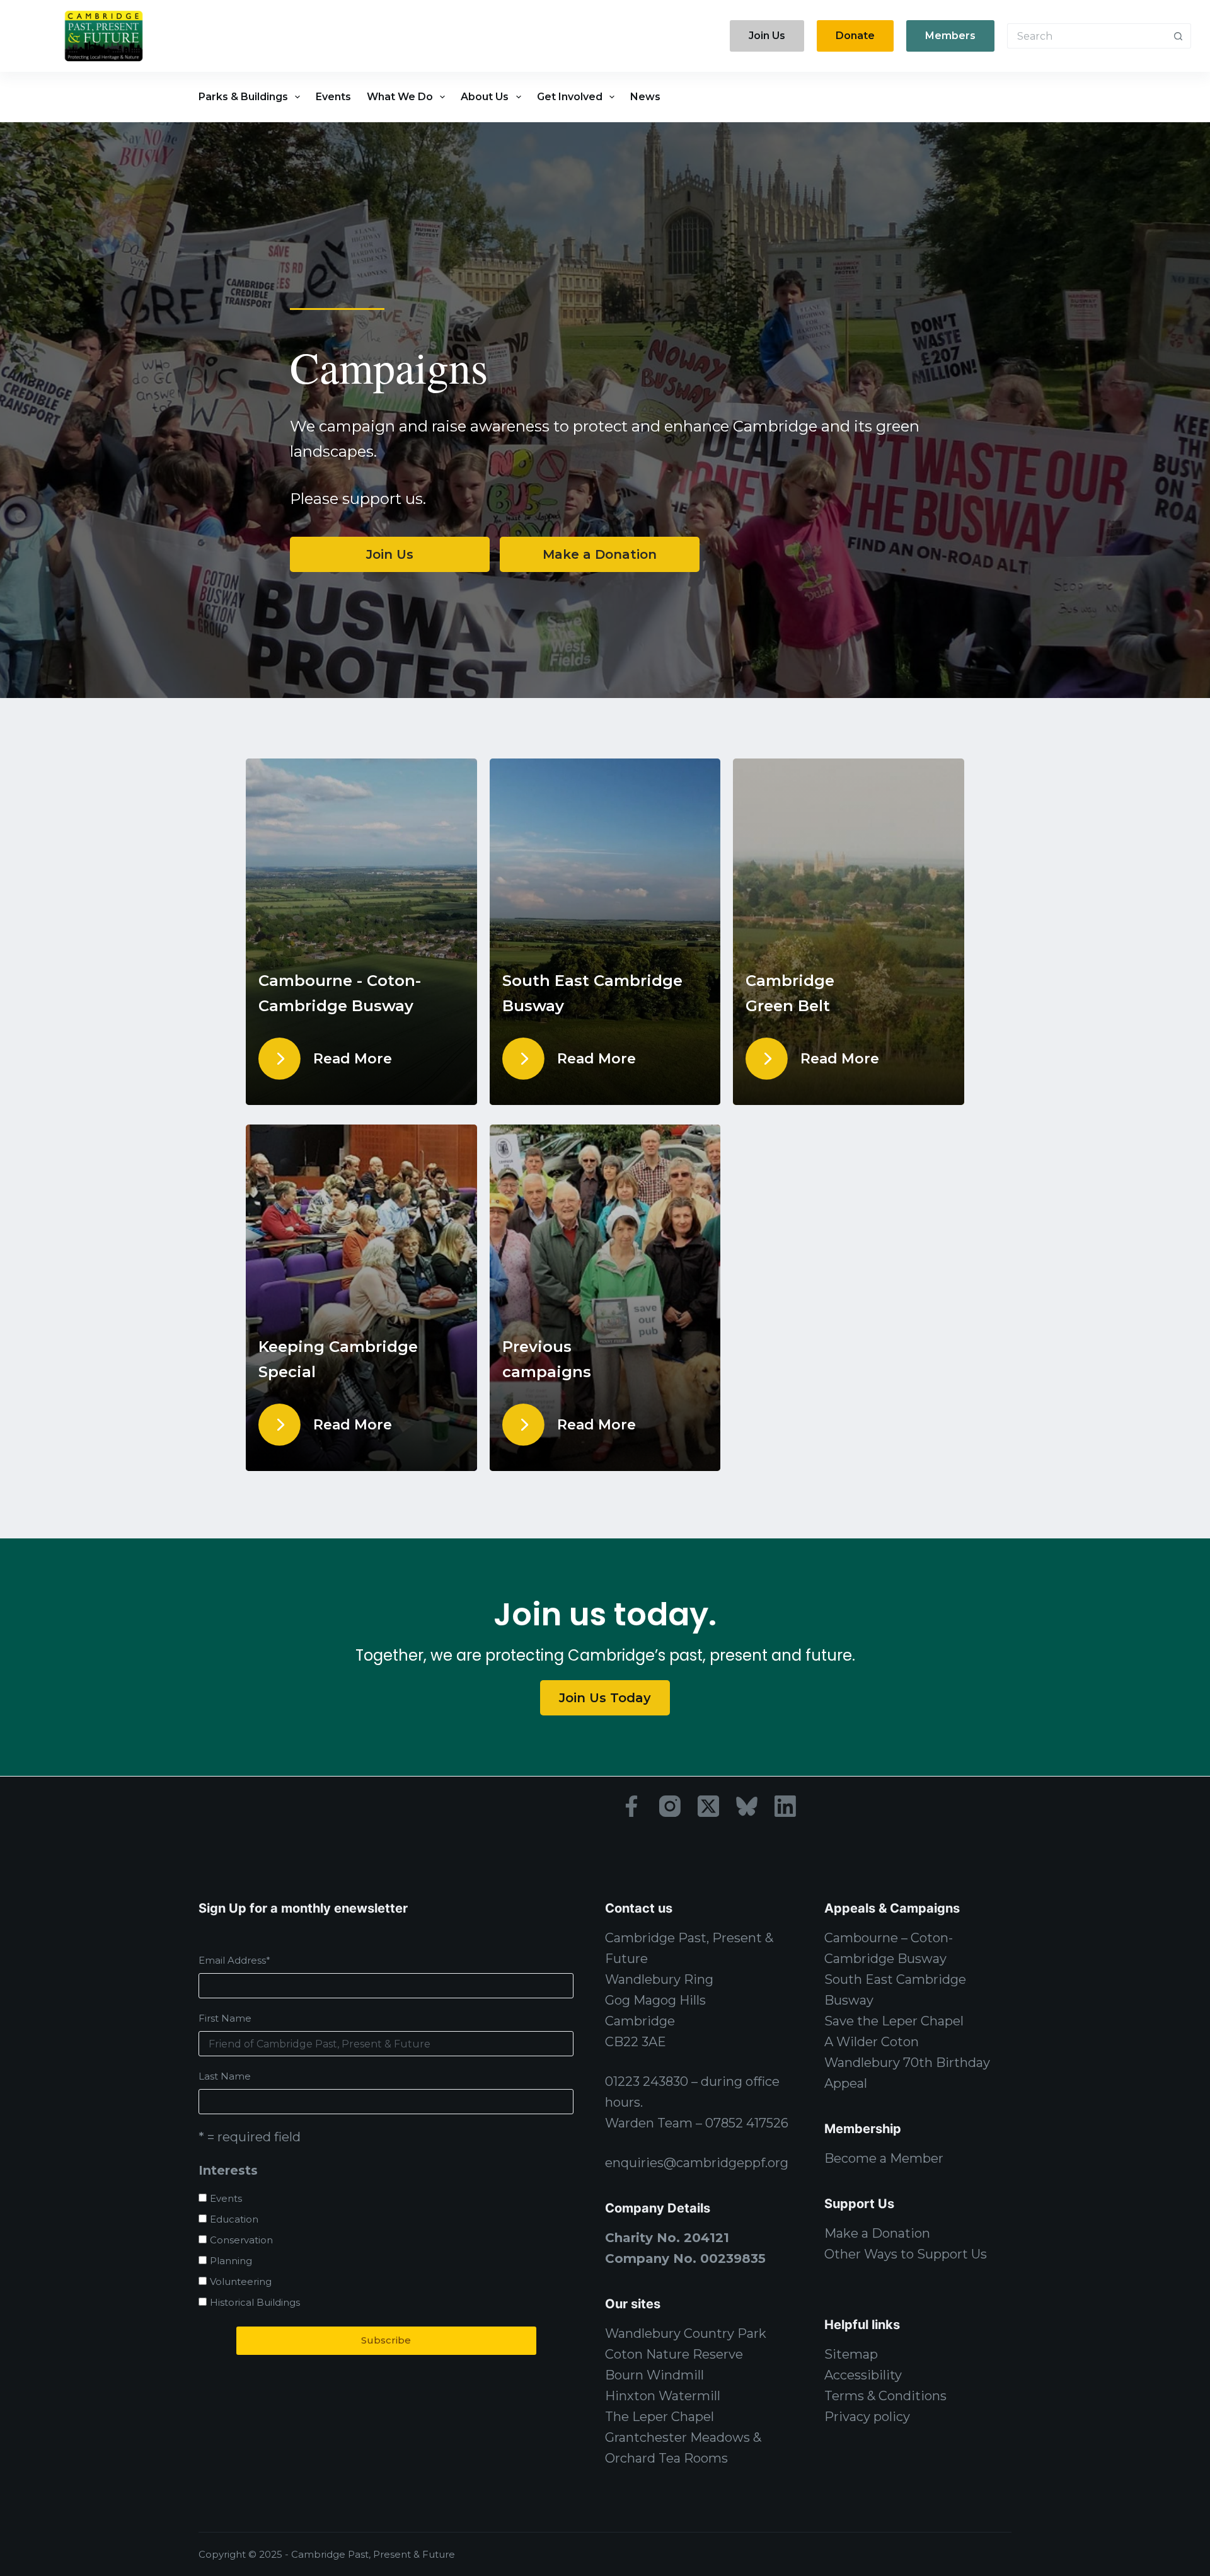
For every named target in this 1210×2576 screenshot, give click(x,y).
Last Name (225, 2076)
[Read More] (279, 1059)
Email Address (234, 1960)
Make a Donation (877, 2233)
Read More (353, 1059)
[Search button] (1178, 36)
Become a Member (884, 2158)
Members (950, 36)
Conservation (241, 2240)
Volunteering (241, 2281)
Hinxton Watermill (663, 2396)
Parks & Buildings (243, 97)
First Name (225, 2018)
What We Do (400, 97)
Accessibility (863, 2375)
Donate (855, 36)
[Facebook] (631, 1806)
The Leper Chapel (660, 2417)
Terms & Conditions (885, 2396)
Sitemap (851, 2354)
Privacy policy (867, 2417)
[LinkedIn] (785, 1806)
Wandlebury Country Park (686, 2333)
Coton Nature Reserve (674, 2354)
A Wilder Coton (872, 2042)
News (645, 97)
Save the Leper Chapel (894, 2021)
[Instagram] (670, 1806)
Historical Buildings (255, 2302)
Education (234, 2219)
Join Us (767, 36)
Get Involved (570, 97)
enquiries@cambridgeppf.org (697, 2163)
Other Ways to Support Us (906, 2254)
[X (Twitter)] (708, 1806)
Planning (231, 2261)
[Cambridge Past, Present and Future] (103, 36)
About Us (485, 97)
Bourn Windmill (654, 2375)
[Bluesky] (747, 1806)
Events (333, 97)
